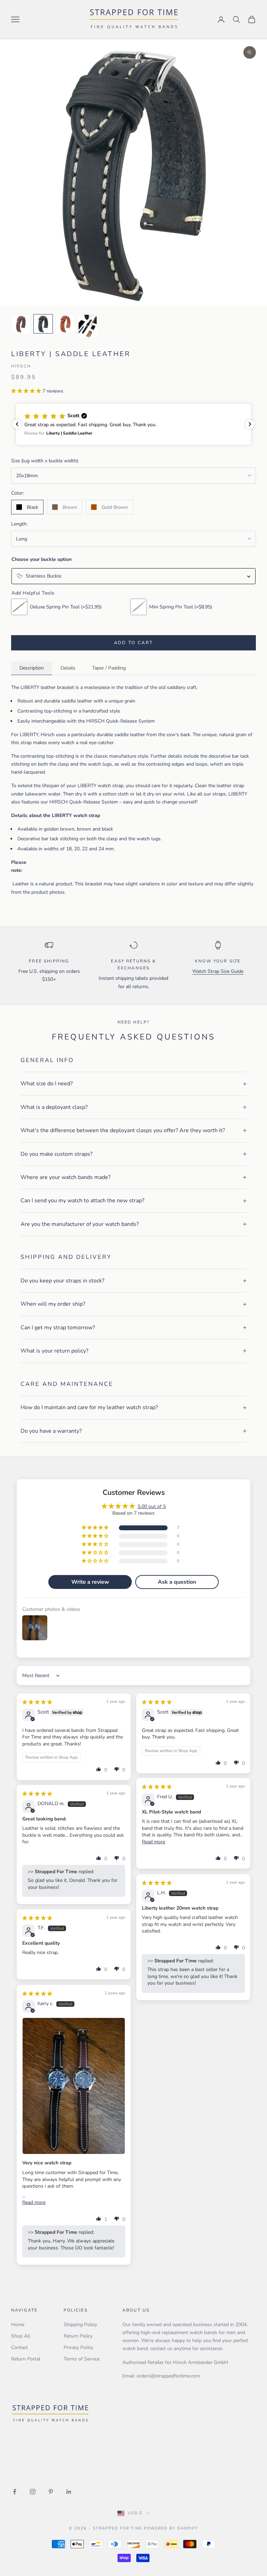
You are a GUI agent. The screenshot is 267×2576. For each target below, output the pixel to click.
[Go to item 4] (88, 326)
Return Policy (78, 2336)
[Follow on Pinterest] (51, 2492)
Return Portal (26, 2359)
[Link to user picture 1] (74, 2086)
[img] (37, 1702)
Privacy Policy (78, 2347)
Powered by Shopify (171, 2528)
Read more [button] (153, 1842)
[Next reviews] (250, 424)
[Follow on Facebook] (15, 2492)
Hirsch (21, 366)
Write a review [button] (90, 1582)
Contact (19, 2347)
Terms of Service (82, 2359)
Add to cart (134, 643)
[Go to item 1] (21, 324)
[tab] (32, 668)
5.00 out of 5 (152, 1506)
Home (18, 2325)
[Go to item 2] (43, 324)
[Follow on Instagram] (33, 2492)
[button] (27, 391)
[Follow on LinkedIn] (69, 2492)
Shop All (21, 2336)
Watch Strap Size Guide (218, 971)
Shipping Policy (80, 2325)
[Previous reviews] (17, 424)
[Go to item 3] (65, 324)
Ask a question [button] (177, 1582)
